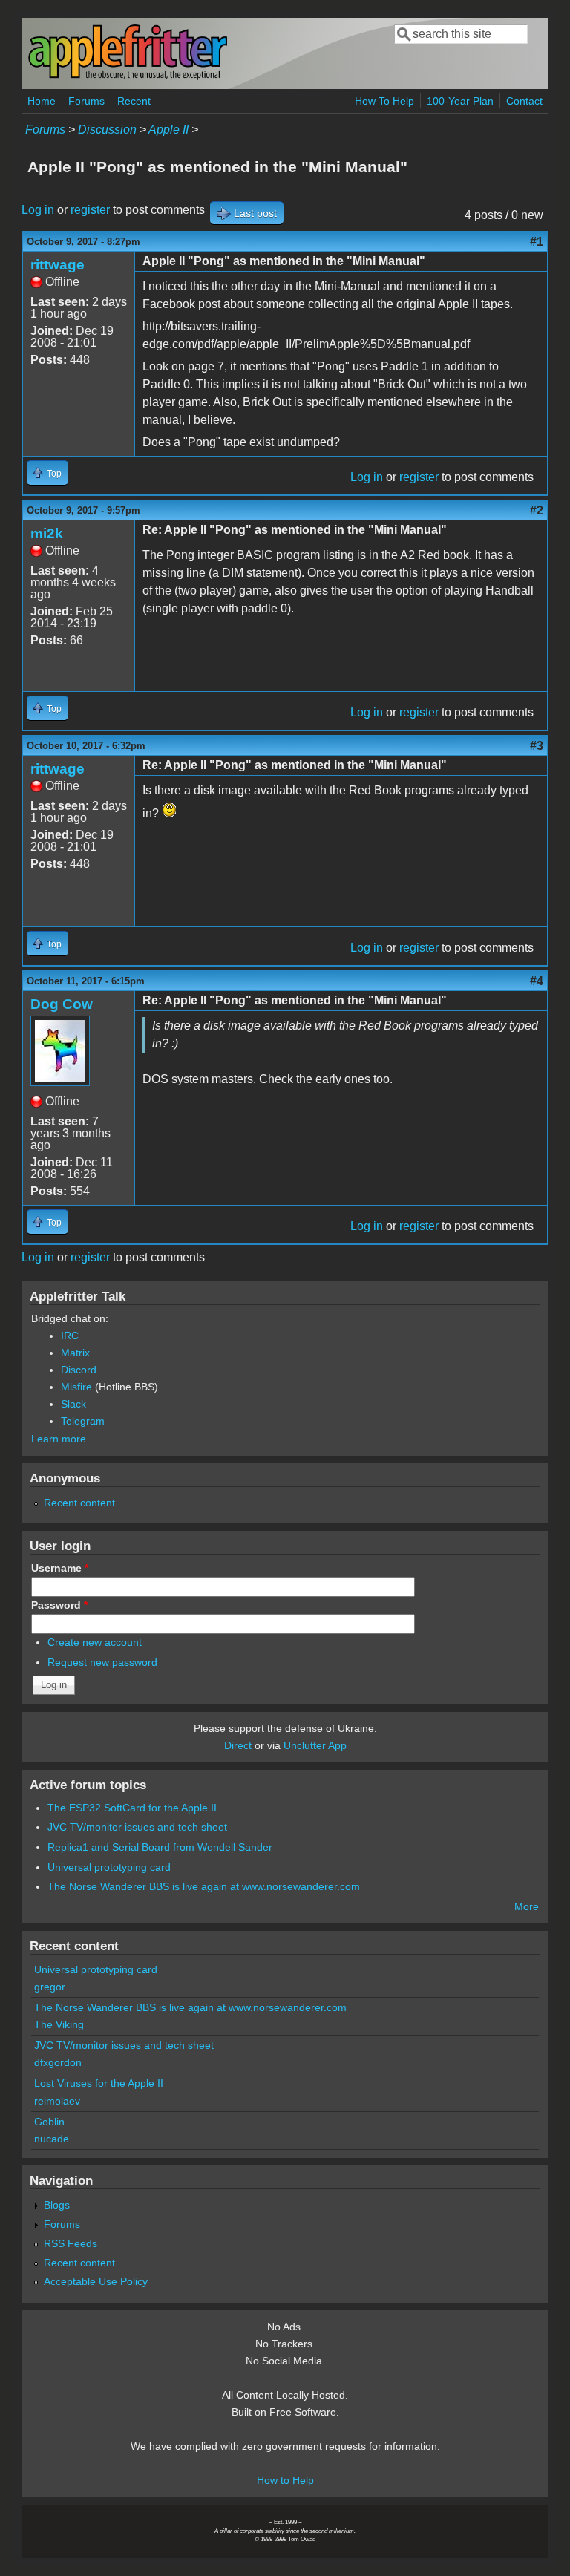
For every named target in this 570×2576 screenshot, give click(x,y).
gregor (50, 1987)
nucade (52, 2139)
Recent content (79, 1503)
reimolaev (57, 2101)
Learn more (59, 1439)
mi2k (47, 533)
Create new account (95, 1642)
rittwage (58, 265)
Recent (134, 101)
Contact (524, 101)
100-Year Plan (460, 101)
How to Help (285, 2480)
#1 (537, 242)
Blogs (57, 2205)
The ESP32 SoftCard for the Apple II (132, 1808)
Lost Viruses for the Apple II (99, 2083)
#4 (537, 981)
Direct (238, 1745)
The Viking (59, 2024)
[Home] (128, 77)
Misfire (76, 1387)
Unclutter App (315, 1745)
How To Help (384, 101)
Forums (86, 101)
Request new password (102, 1662)
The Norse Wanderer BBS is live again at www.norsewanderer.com (204, 1886)
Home (42, 101)
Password (59, 1605)
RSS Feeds (71, 2243)
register (90, 210)
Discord (79, 1370)
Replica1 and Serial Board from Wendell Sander (160, 1847)
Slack (73, 1404)
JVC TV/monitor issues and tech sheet (137, 1827)
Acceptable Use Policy (96, 2281)
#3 (537, 746)
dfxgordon (58, 2062)
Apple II (168, 130)
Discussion (107, 130)
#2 (537, 510)
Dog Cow (62, 1004)
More (527, 1906)
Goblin (49, 2122)
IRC (70, 1336)
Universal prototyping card (109, 1867)
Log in (38, 210)
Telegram (83, 1421)
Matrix (75, 1353)
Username (60, 1568)
